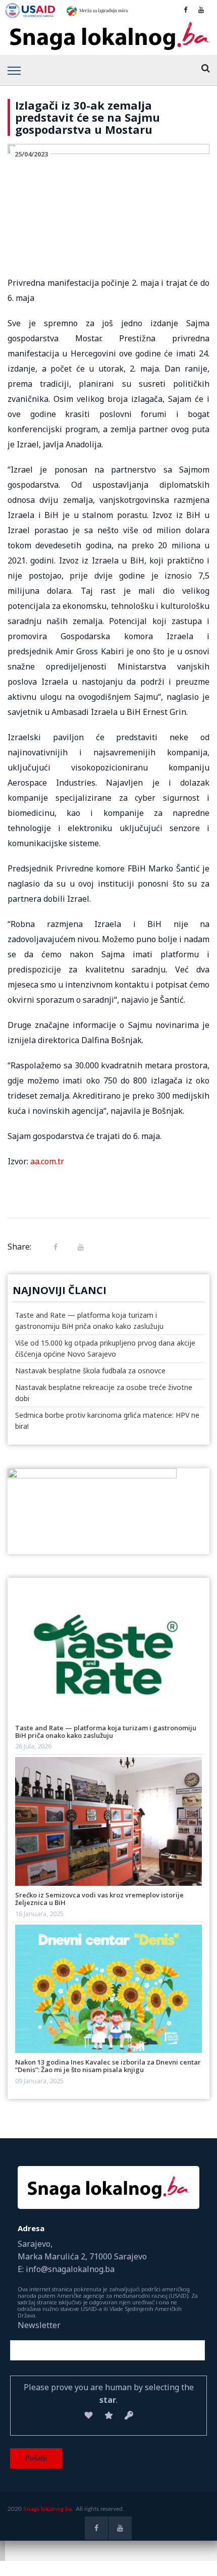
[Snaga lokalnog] (108, 36)
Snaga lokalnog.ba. (48, 2509)
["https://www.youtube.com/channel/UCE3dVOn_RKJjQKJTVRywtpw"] (201, 10)
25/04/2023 (31, 154)
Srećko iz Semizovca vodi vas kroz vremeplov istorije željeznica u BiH (99, 1899)
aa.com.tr (47, 1161)
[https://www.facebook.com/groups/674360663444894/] (185, 10)
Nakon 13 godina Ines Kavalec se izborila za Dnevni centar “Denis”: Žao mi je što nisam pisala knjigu (108, 2066)
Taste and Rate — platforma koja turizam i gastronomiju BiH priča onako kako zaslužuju (106, 1732)
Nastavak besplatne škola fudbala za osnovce (90, 1371)
